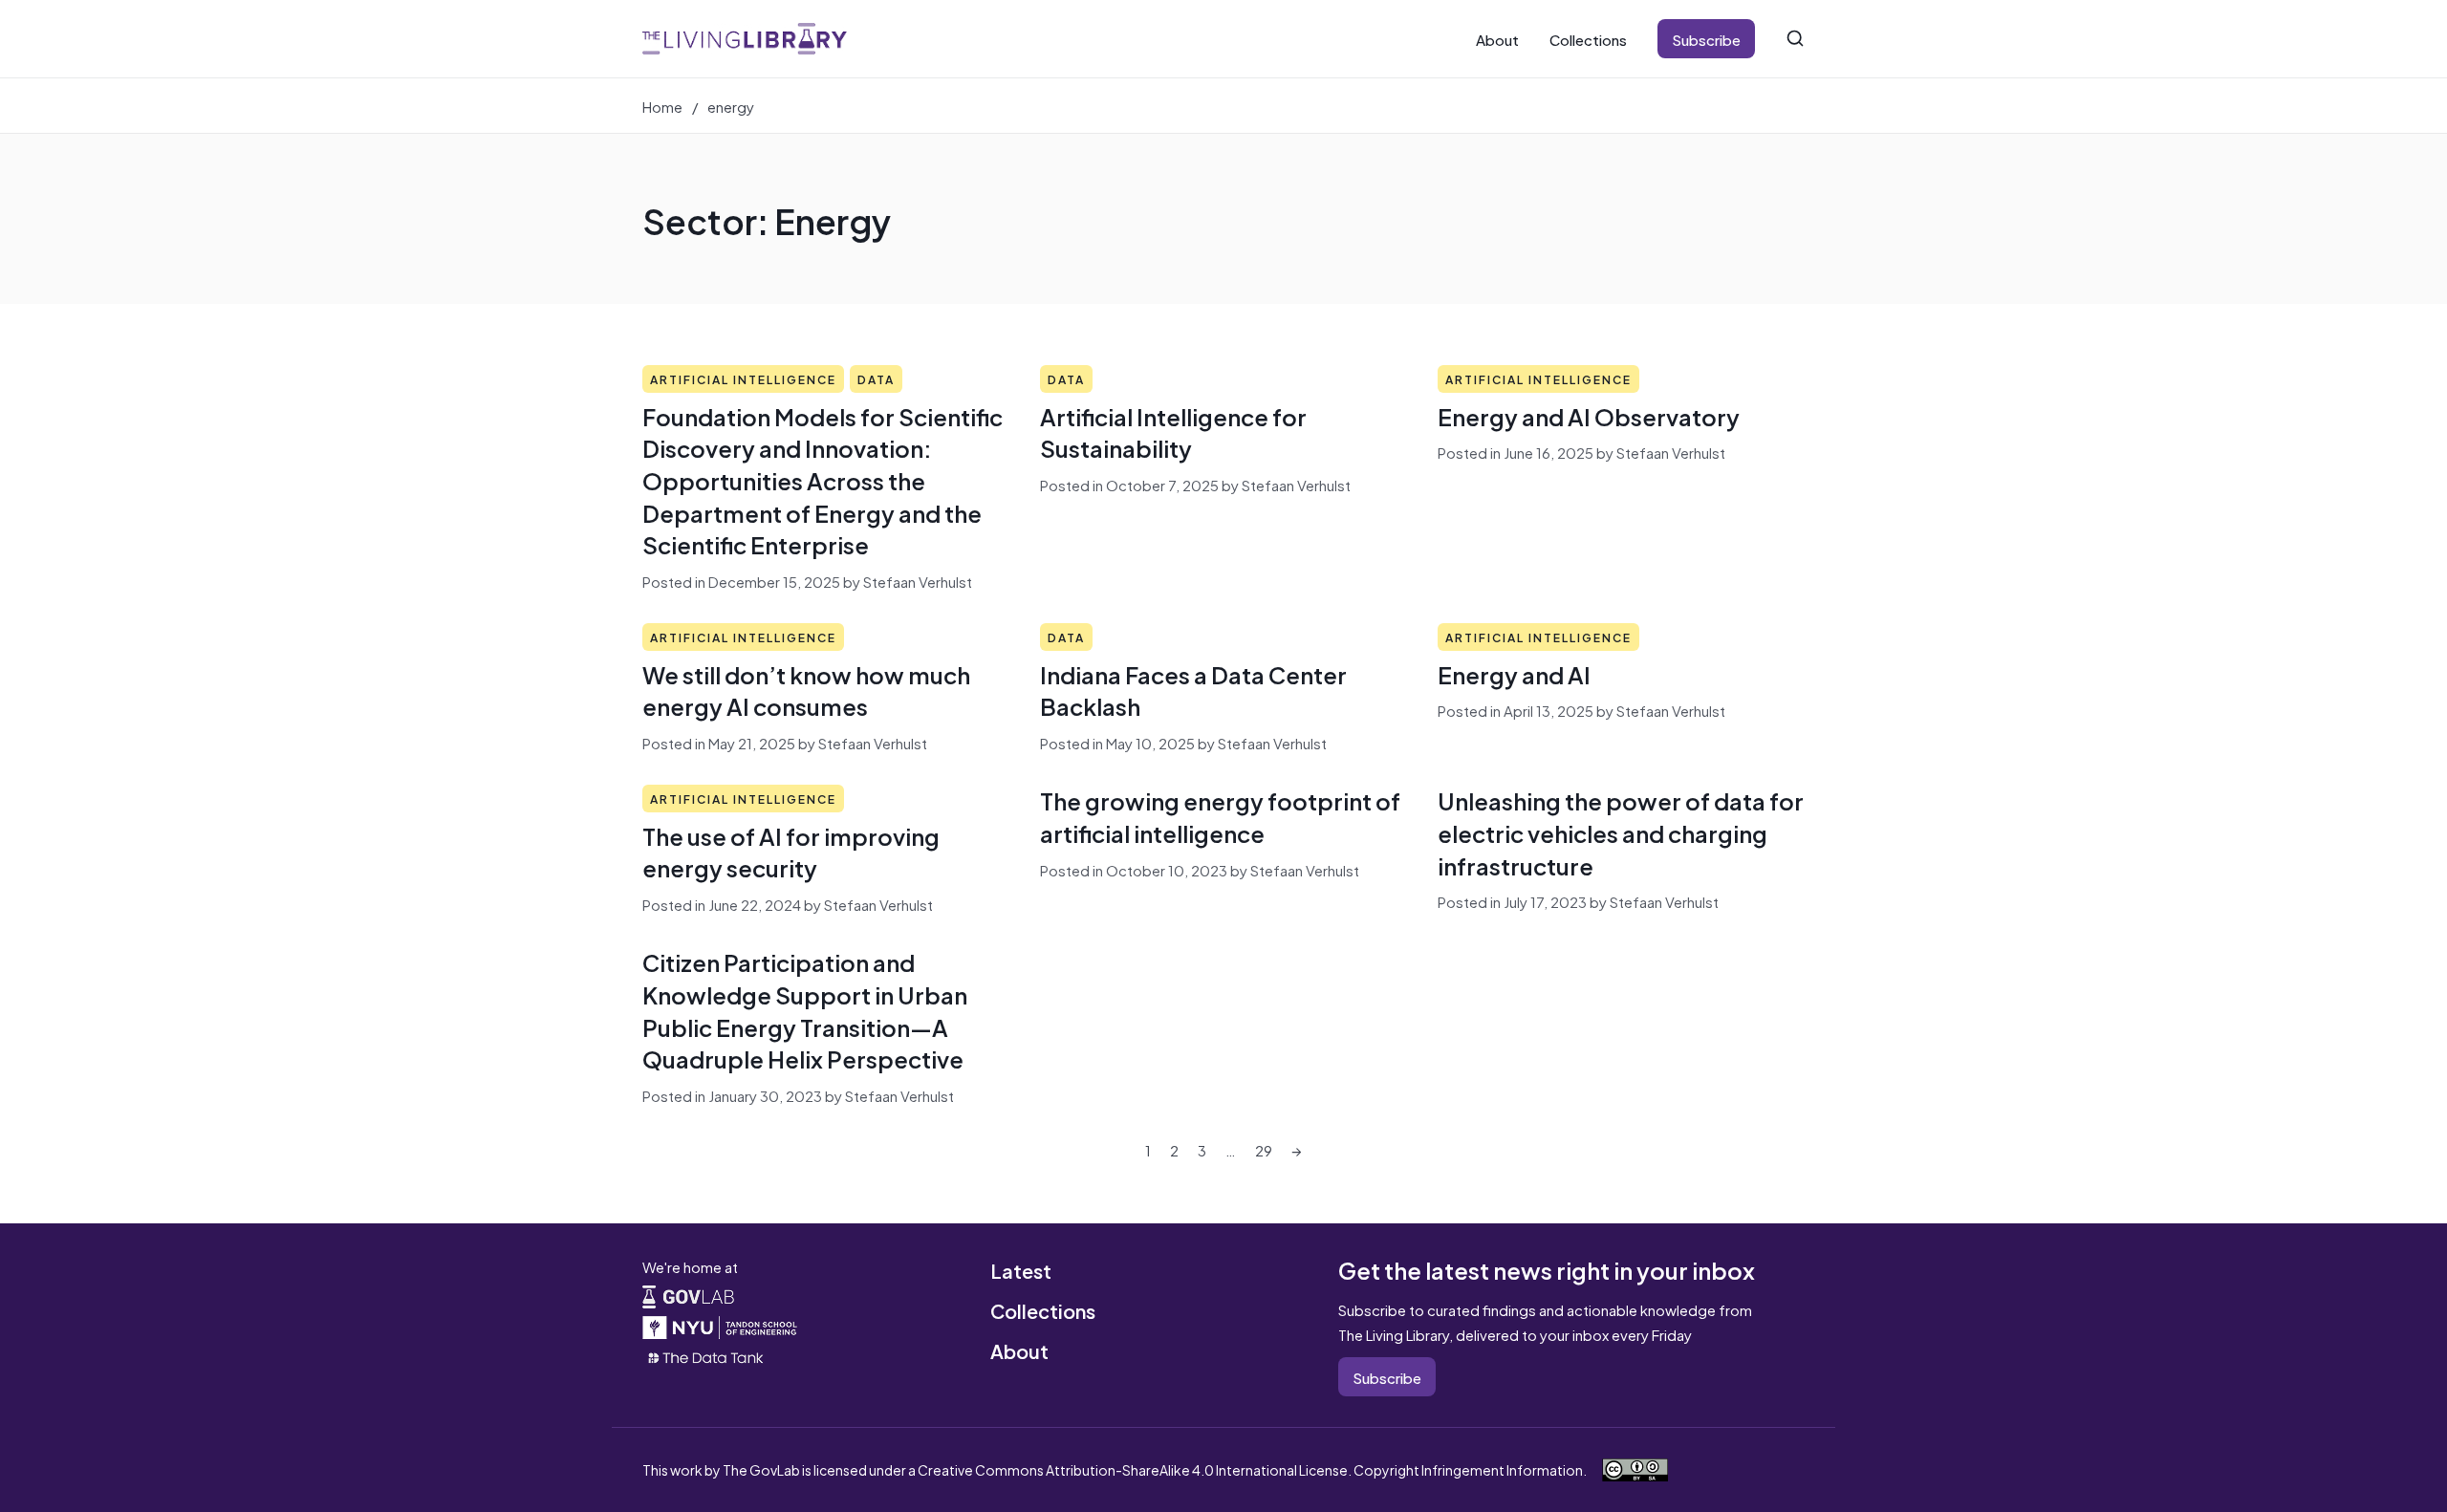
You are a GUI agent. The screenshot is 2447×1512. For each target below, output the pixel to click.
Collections (1588, 39)
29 (1264, 1149)
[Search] (1795, 38)
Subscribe (1706, 39)
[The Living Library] (745, 39)
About (1497, 39)
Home (662, 106)
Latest (1021, 1270)
